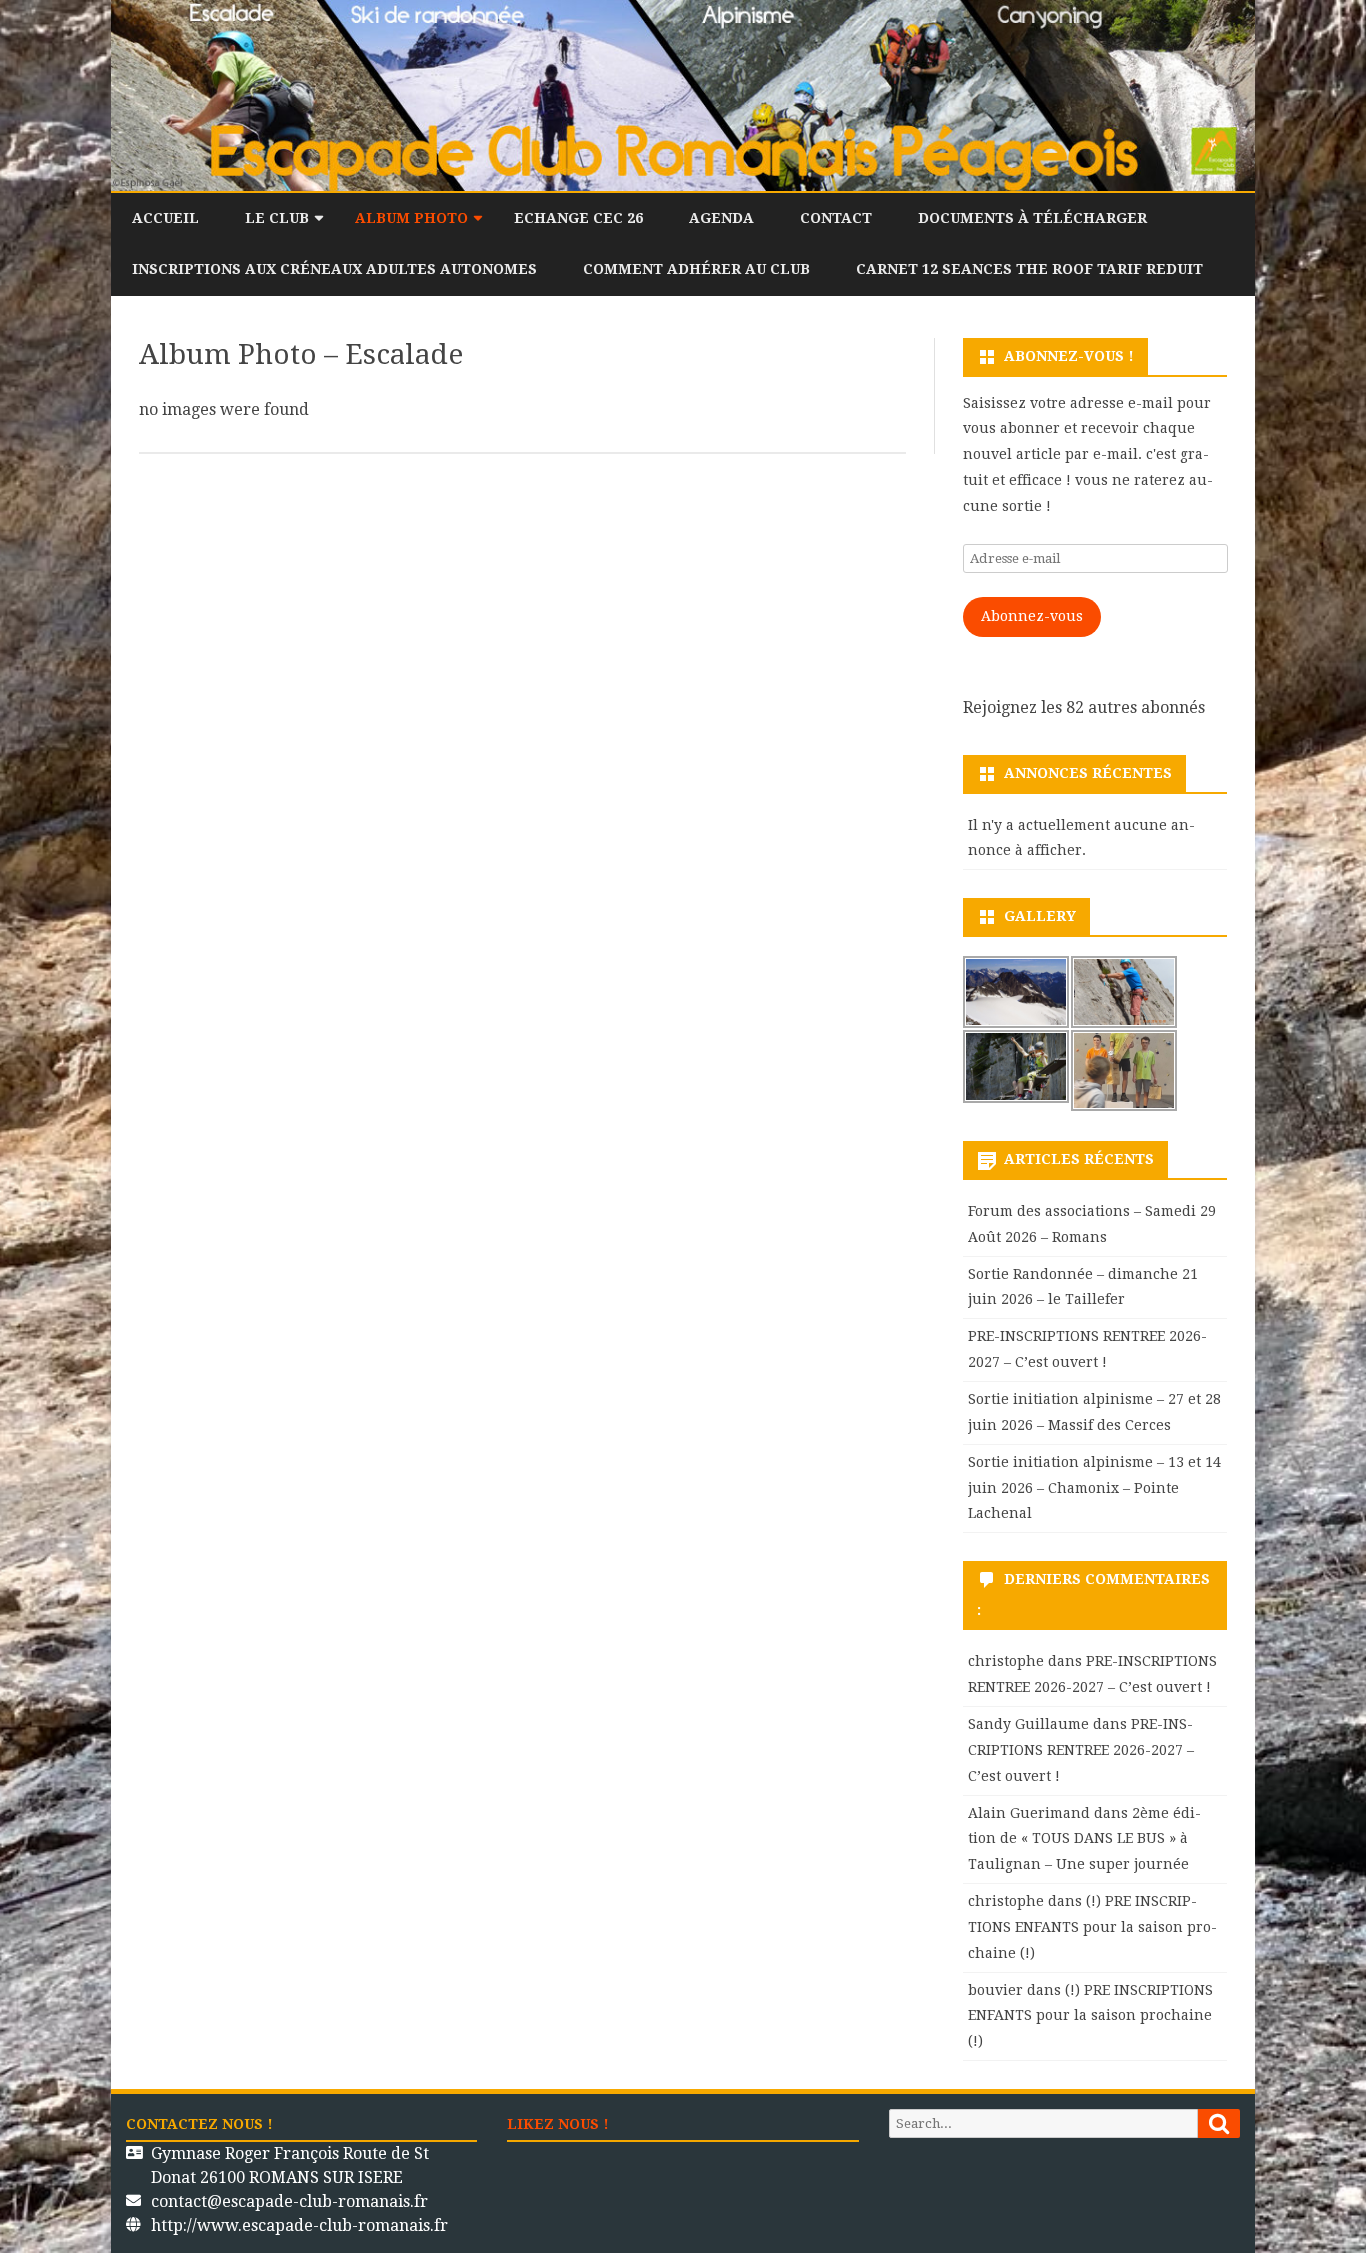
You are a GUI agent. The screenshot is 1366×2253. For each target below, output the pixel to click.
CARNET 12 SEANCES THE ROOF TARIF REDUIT (1029, 269)
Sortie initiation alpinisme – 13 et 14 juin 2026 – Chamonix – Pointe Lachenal (1094, 1488)
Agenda (721, 218)
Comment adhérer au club (696, 269)
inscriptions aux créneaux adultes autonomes (334, 269)
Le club (277, 218)
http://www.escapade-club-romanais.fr (299, 2225)
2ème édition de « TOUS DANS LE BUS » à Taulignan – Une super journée (1084, 1839)
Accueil (165, 218)
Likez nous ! (558, 2124)
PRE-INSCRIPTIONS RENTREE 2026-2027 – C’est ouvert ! (1081, 1750)
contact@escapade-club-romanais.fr (289, 2201)
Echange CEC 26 (578, 218)
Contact (836, 218)
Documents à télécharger (1032, 218)
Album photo (411, 218)
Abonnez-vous (1032, 616)
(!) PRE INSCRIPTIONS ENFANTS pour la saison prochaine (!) (1092, 1927)
